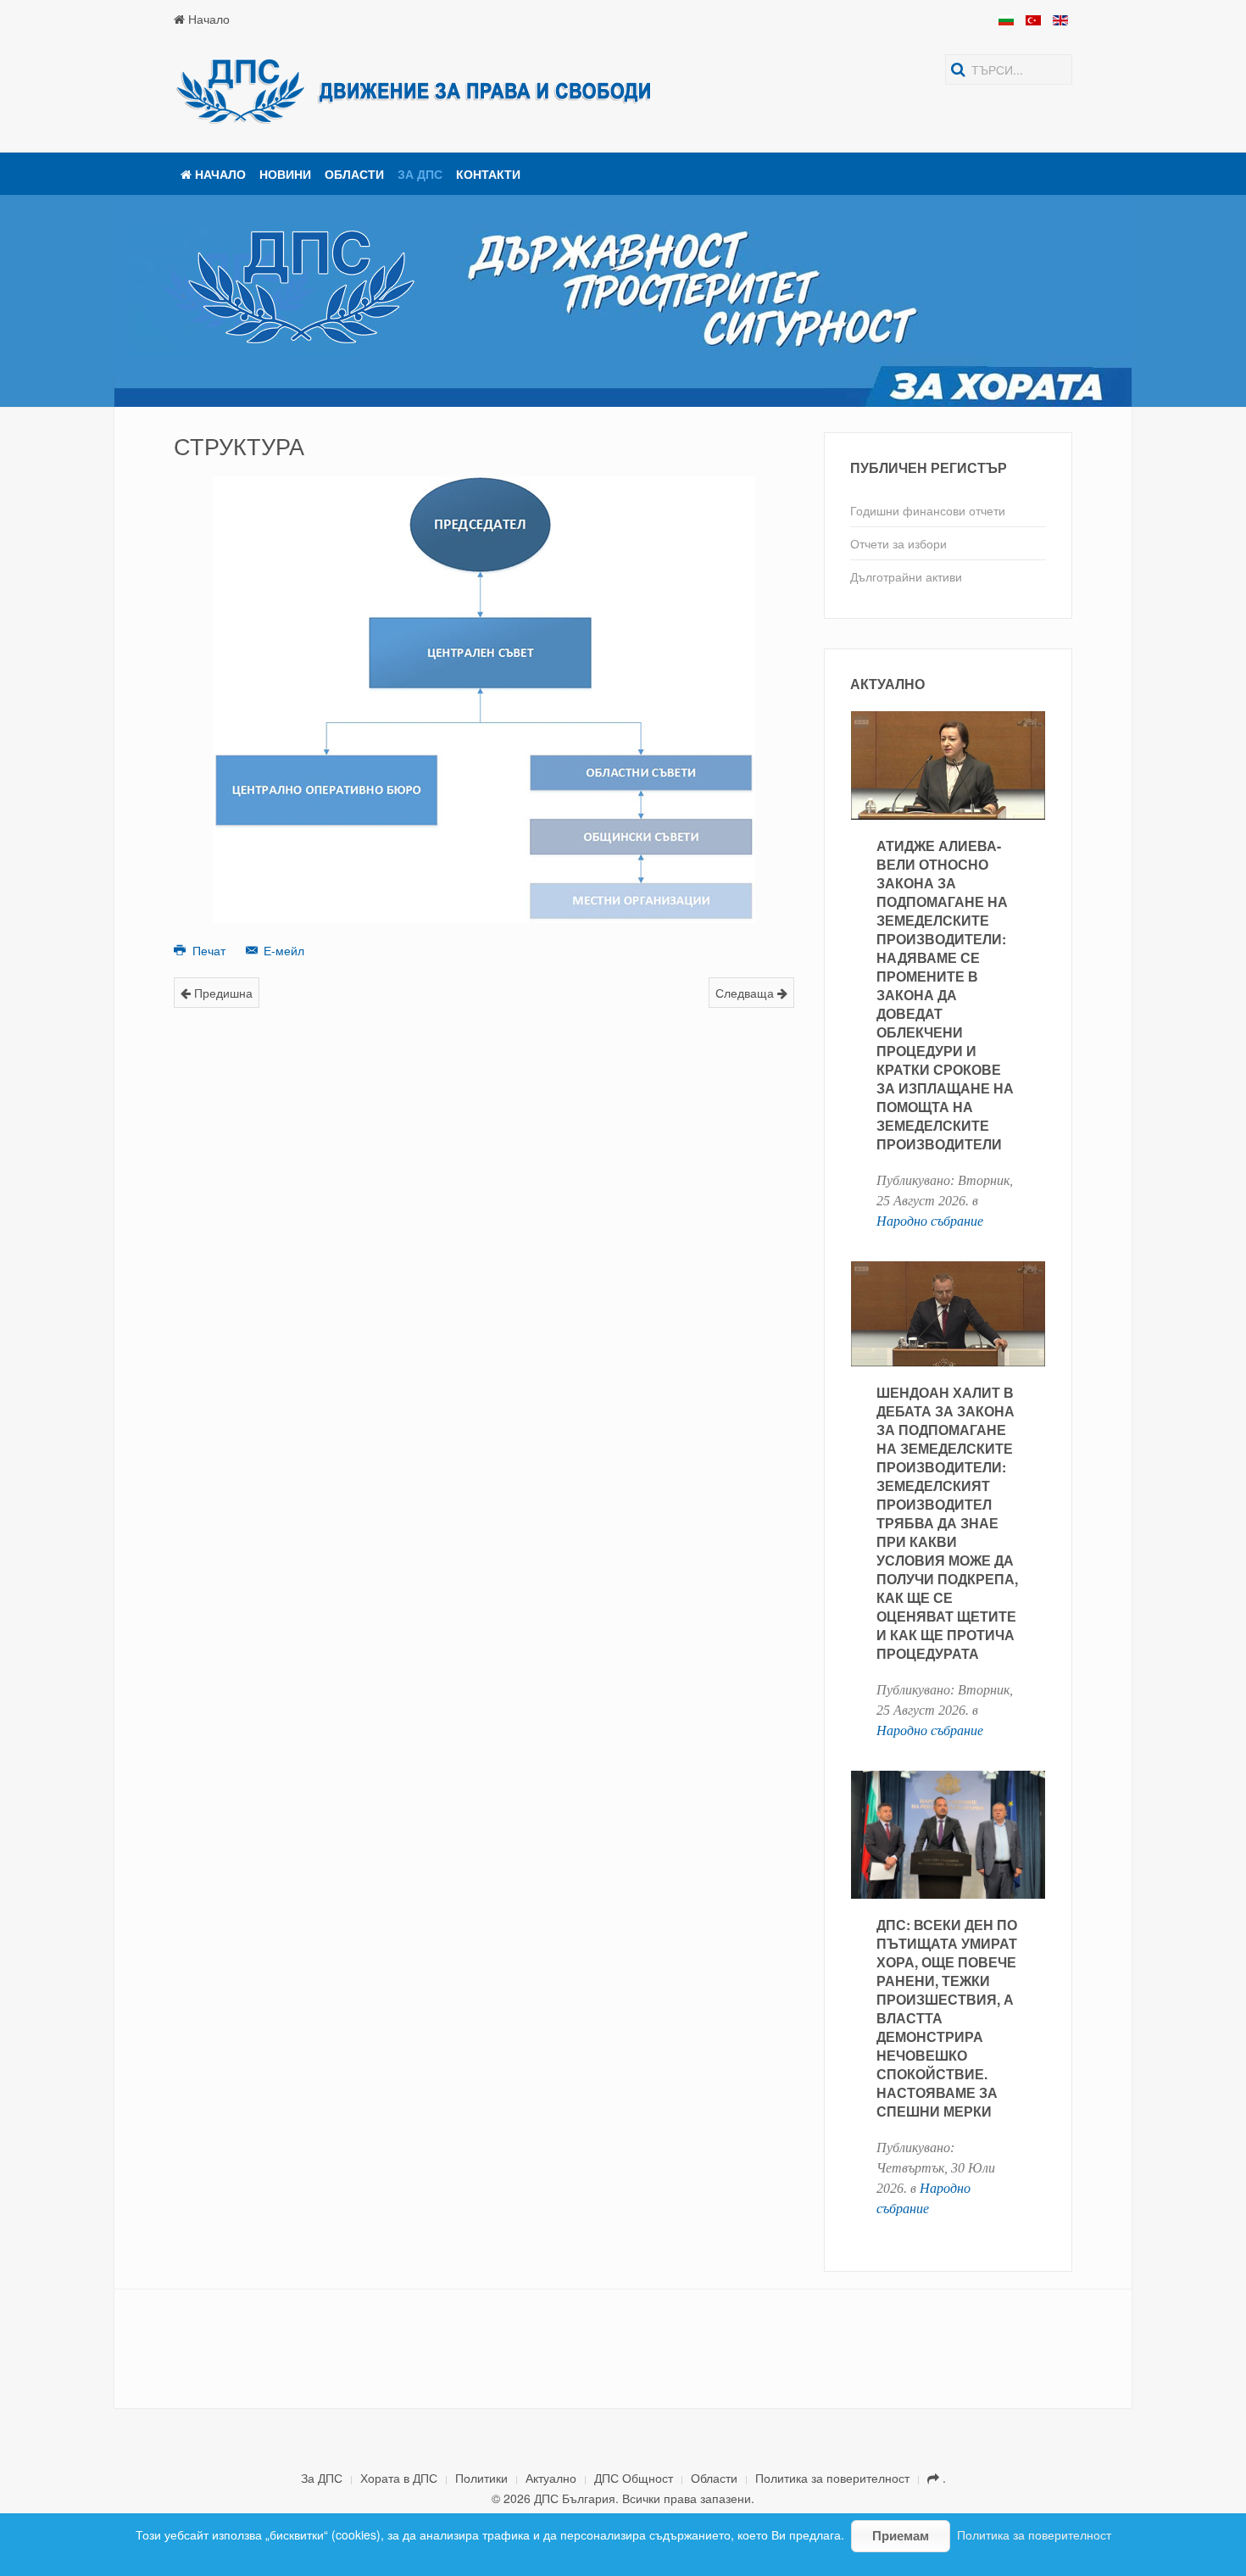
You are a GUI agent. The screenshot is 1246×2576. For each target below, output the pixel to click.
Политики (481, 2478)
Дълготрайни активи (906, 576)
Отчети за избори (898, 543)
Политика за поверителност (832, 2478)
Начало (207, 19)
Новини (285, 174)
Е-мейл (282, 950)
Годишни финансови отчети (928, 510)
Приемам (901, 2536)
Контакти (488, 174)
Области (354, 174)
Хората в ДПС (399, 2478)
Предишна (222, 993)
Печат (209, 950)
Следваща (746, 993)
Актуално (551, 2478)
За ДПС (420, 174)
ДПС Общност (634, 2478)
